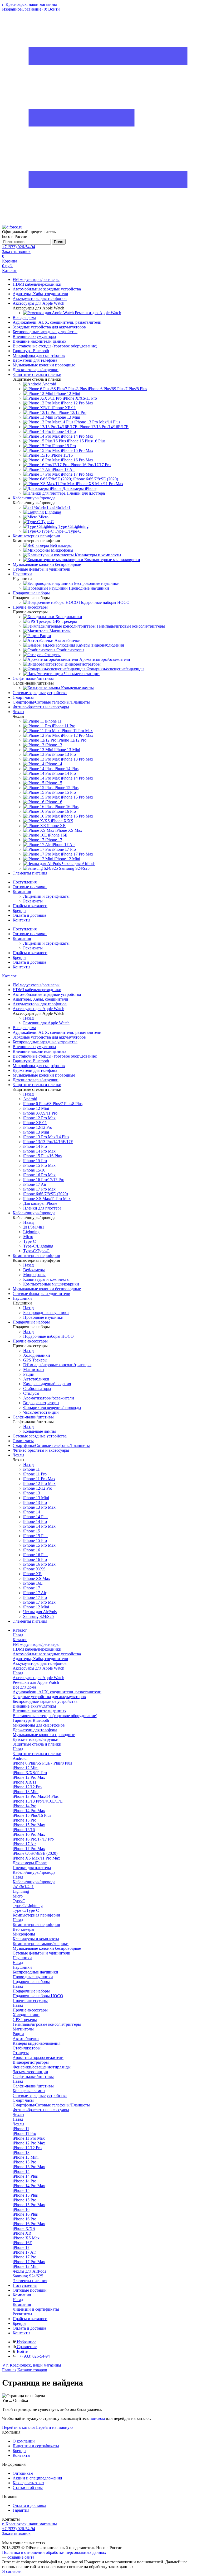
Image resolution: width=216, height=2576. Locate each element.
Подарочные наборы (31, 1991)
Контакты (21, 920)
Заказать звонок (16, 252)
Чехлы (18, 2124)
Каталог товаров (32, 2370)
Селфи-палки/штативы (33, 2086)
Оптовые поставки (30, 887)
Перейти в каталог (19, 2427)
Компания (22, 892)
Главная (9, 2370)
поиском (97, 2418)
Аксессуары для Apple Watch (38, 1678)
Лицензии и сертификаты (46, 896)
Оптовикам (23, 2473)
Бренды (19, 911)
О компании (24, 2441)
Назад (28, 1018)
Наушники (22, 1967)
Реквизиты (33, 901)
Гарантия (21, 2510)
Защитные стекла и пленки (37, 1754)
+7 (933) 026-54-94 (19, 247)
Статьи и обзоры (28, 2487)
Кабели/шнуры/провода (34, 1882)
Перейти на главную (54, 2427)
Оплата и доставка (29, 915)
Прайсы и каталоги (30, 906)
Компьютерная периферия (36, 1925)
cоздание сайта (21, 2557)
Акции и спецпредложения (37, 2478)
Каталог (9, 976)
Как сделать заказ (28, 2483)
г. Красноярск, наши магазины (30, 4)
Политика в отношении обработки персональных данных (54, 2552)
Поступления (25, 882)
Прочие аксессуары (30, 2010)
